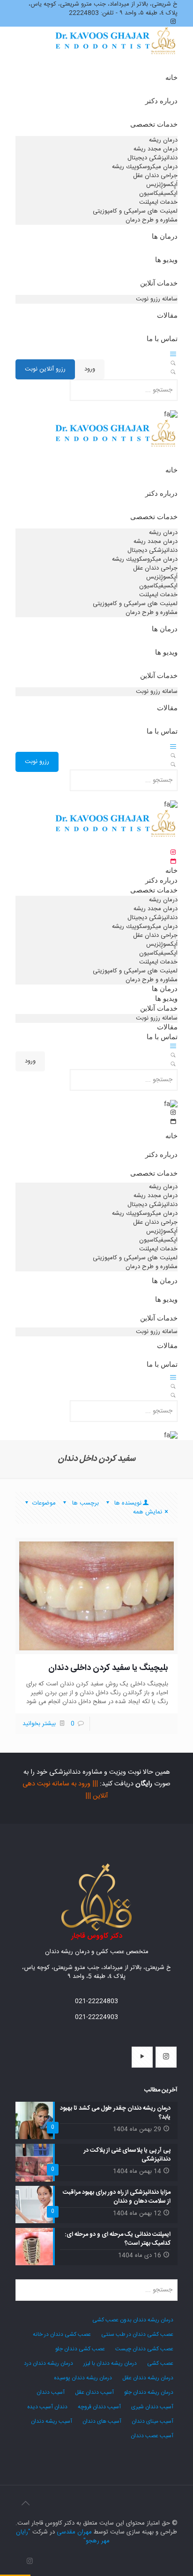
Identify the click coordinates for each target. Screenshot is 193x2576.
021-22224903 (96, 2017)
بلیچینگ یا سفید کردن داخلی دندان (108, 1668)
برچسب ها (85, 1503)
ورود (90, 369)
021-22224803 (96, 2001)
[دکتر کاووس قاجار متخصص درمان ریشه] (116, 52)
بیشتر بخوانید (39, 1724)
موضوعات (44, 1503)
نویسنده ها (127, 1503)
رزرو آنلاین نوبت (45, 369)
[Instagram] (30, 2562)
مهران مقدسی (74, 2532)
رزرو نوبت (37, 762)
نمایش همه (148, 1512)
